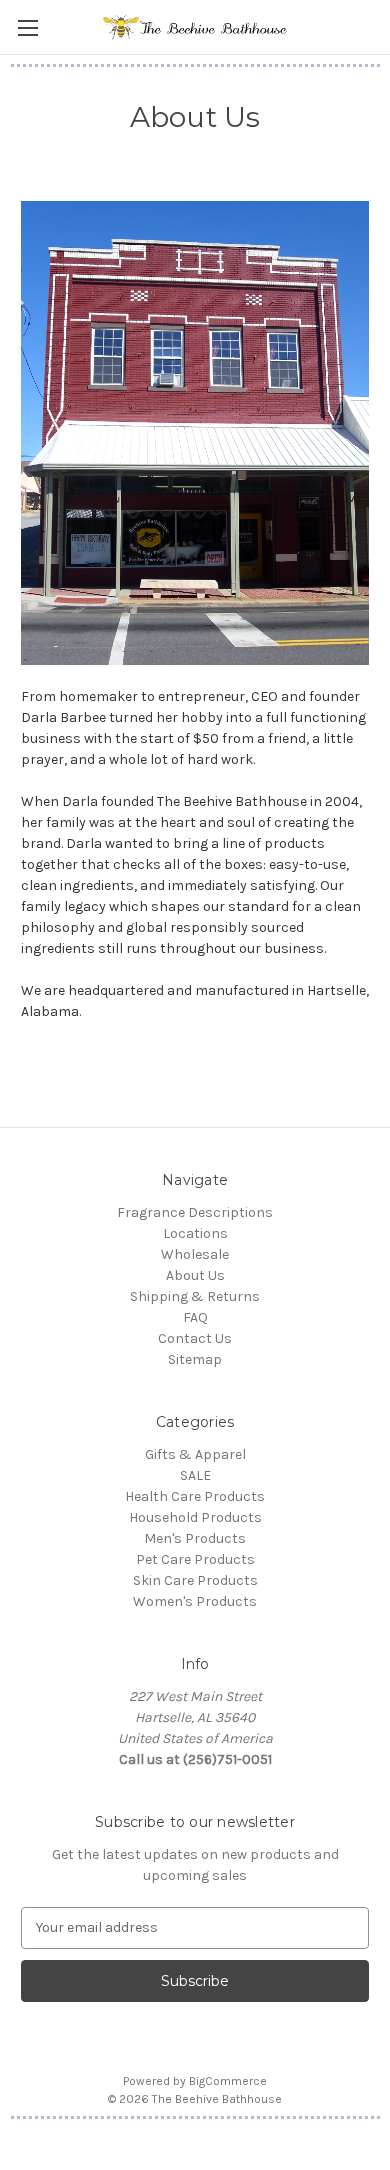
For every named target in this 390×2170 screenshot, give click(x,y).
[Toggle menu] (27, 27)
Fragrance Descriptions (195, 1212)
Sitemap (195, 1359)
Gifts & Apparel (195, 1454)
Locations (195, 1233)
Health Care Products (195, 1496)
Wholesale (195, 1254)
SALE (195, 1475)
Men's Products (195, 1538)
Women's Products (195, 1601)
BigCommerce (228, 2081)
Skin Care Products (195, 1580)
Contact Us (195, 1338)
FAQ (195, 1317)
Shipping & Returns (195, 1296)
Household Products (195, 1517)
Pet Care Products (195, 1559)
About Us (195, 1275)
